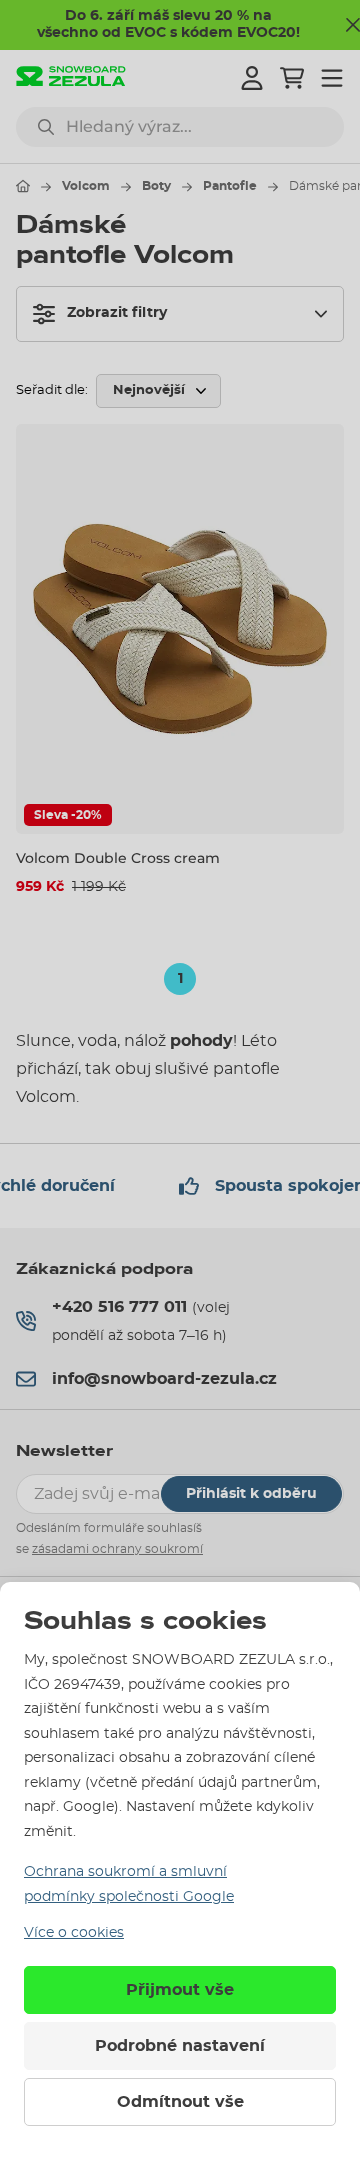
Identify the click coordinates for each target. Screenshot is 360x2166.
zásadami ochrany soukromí (117, 1549)
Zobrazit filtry (117, 313)
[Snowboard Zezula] (71, 78)
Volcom (86, 186)
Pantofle (230, 186)
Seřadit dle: (52, 390)
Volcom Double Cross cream (118, 858)
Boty (156, 186)
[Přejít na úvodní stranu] (23, 186)
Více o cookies (74, 1933)
